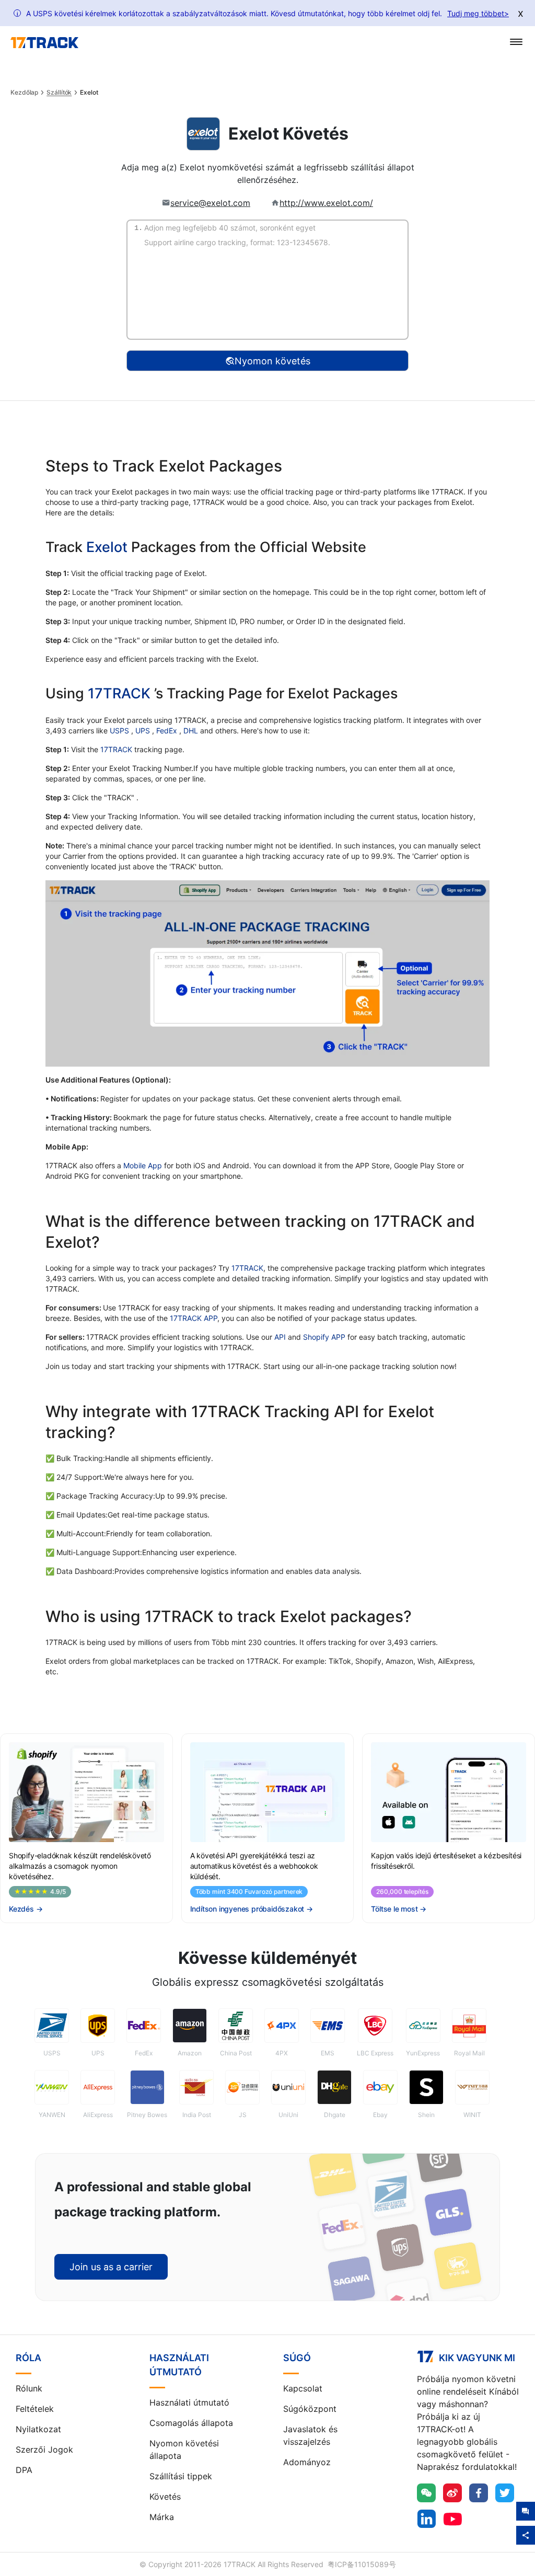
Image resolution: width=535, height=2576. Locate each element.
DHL (192, 731)
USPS (120, 731)
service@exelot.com (210, 203)
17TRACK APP (194, 1318)
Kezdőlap (24, 93)
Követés (165, 2497)
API (280, 1337)
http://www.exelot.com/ (326, 203)
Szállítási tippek (181, 2476)
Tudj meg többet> (478, 13)
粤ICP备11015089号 (362, 2564)
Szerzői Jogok (44, 2449)
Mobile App (143, 1165)
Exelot (107, 547)
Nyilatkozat (38, 2429)
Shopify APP (324, 1337)
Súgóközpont (310, 2409)
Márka (162, 2517)
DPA (24, 2470)
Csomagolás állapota (191, 2423)
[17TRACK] (44, 43)
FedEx (168, 731)
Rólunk (29, 2388)
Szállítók (59, 93)
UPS (144, 731)
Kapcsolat (303, 2388)
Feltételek (35, 2409)
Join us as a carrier (111, 2267)
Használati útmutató (189, 2402)
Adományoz (307, 2462)
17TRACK (121, 693)
